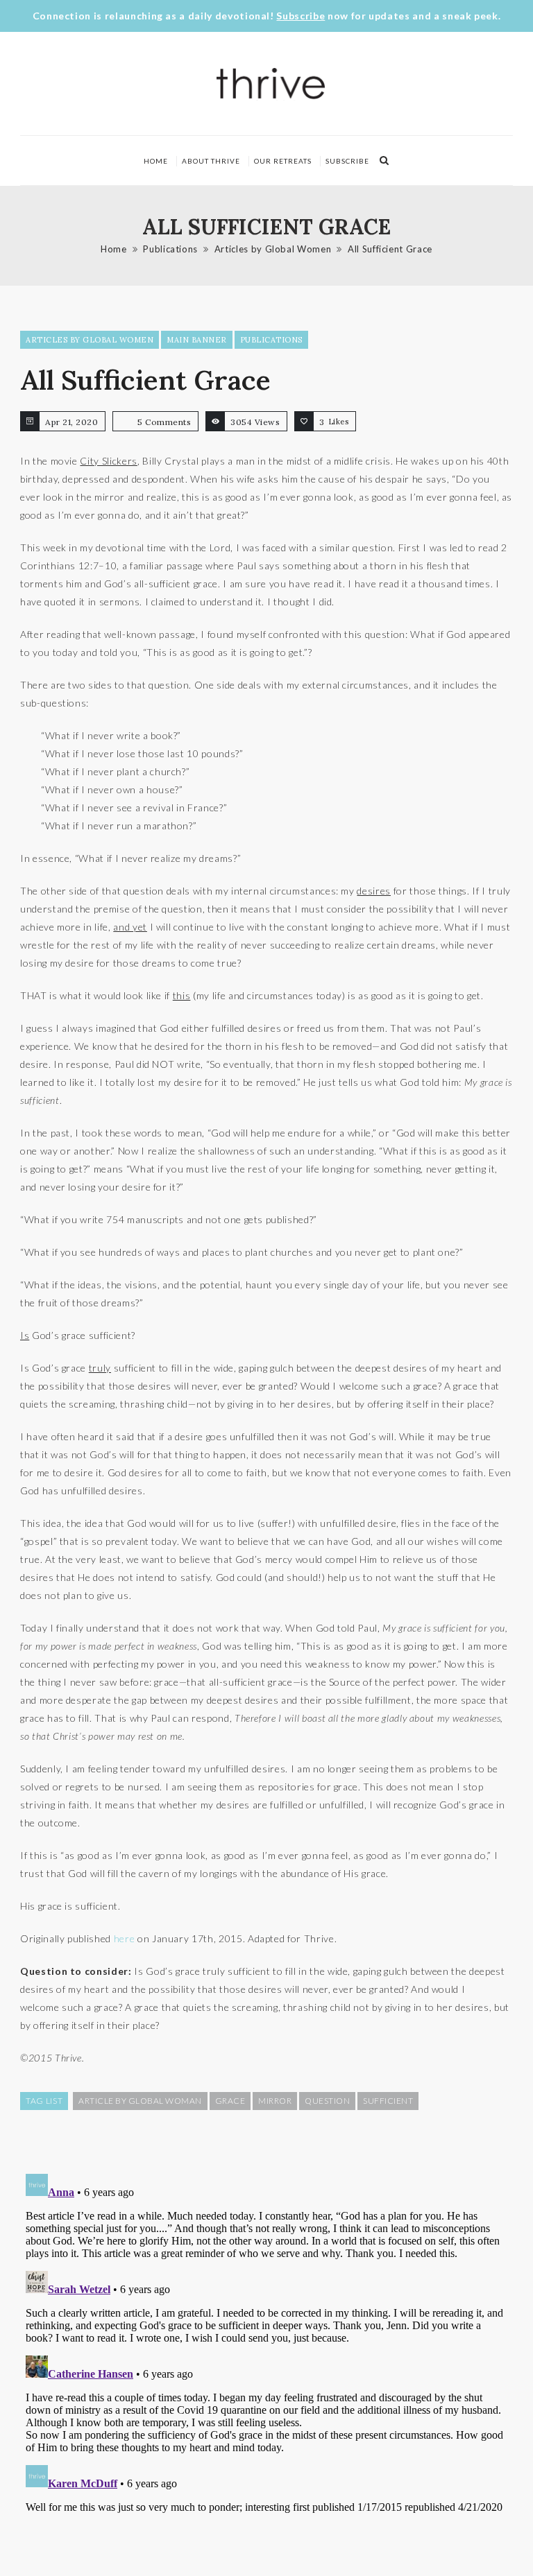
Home (156, 161)
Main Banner (197, 340)
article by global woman (140, 2101)
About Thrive (211, 161)
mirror (275, 2101)
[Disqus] (266, 2342)
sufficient (388, 2101)
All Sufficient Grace (390, 249)
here (125, 1938)
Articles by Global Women (273, 249)
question (327, 2101)
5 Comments (164, 422)
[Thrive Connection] (271, 84)
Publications (170, 249)
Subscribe (301, 16)
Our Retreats (283, 161)
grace (230, 2101)
